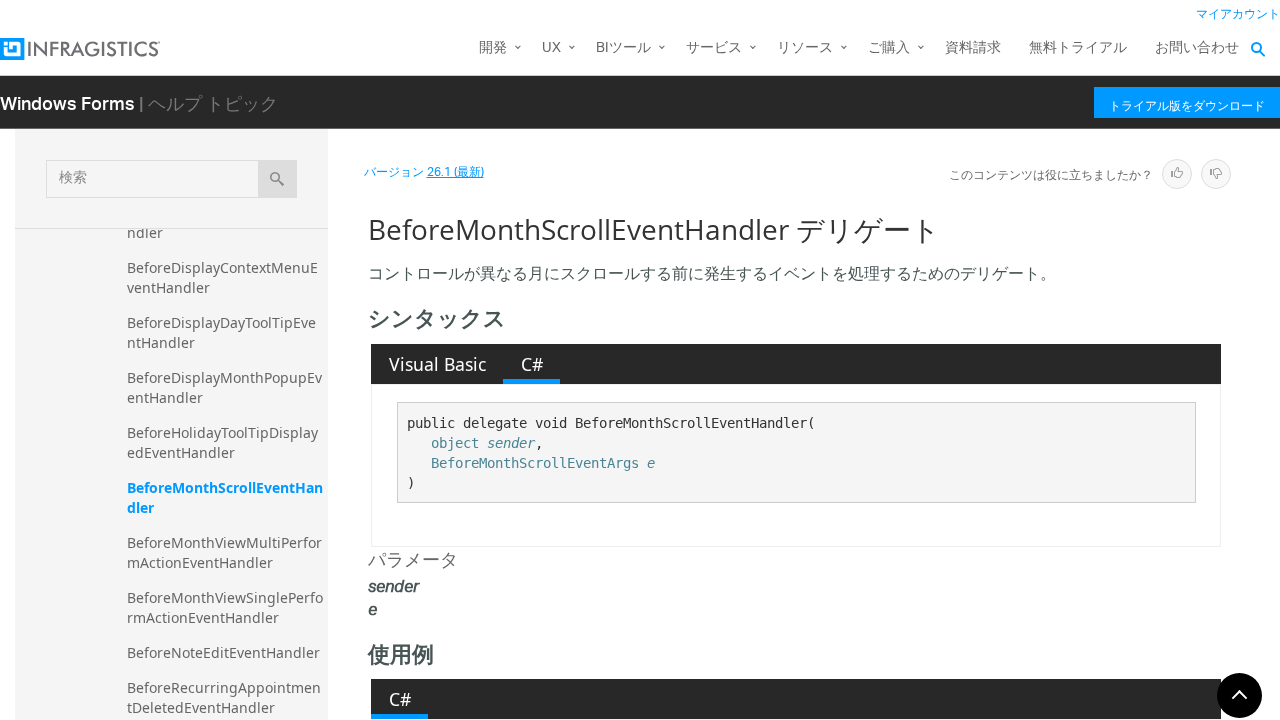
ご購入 (889, 48)
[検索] (277, 179)
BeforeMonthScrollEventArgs (535, 463)
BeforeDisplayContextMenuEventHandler (222, 277)
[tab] (437, 364)
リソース (805, 48)
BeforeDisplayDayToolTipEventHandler (221, 332)
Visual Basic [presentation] (437, 364)
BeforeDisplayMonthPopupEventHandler (224, 387)
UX (551, 48)
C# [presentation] (532, 364)
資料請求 (973, 48)
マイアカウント (1238, 14)
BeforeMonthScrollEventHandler (225, 497)
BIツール (623, 48)
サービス (714, 48)
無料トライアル (1078, 48)
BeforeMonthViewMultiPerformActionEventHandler (224, 552)
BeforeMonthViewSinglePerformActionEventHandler (225, 607)
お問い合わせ (1197, 48)
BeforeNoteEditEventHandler (223, 652)
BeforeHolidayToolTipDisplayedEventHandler (222, 442)
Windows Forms (67, 102)
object (455, 443)
